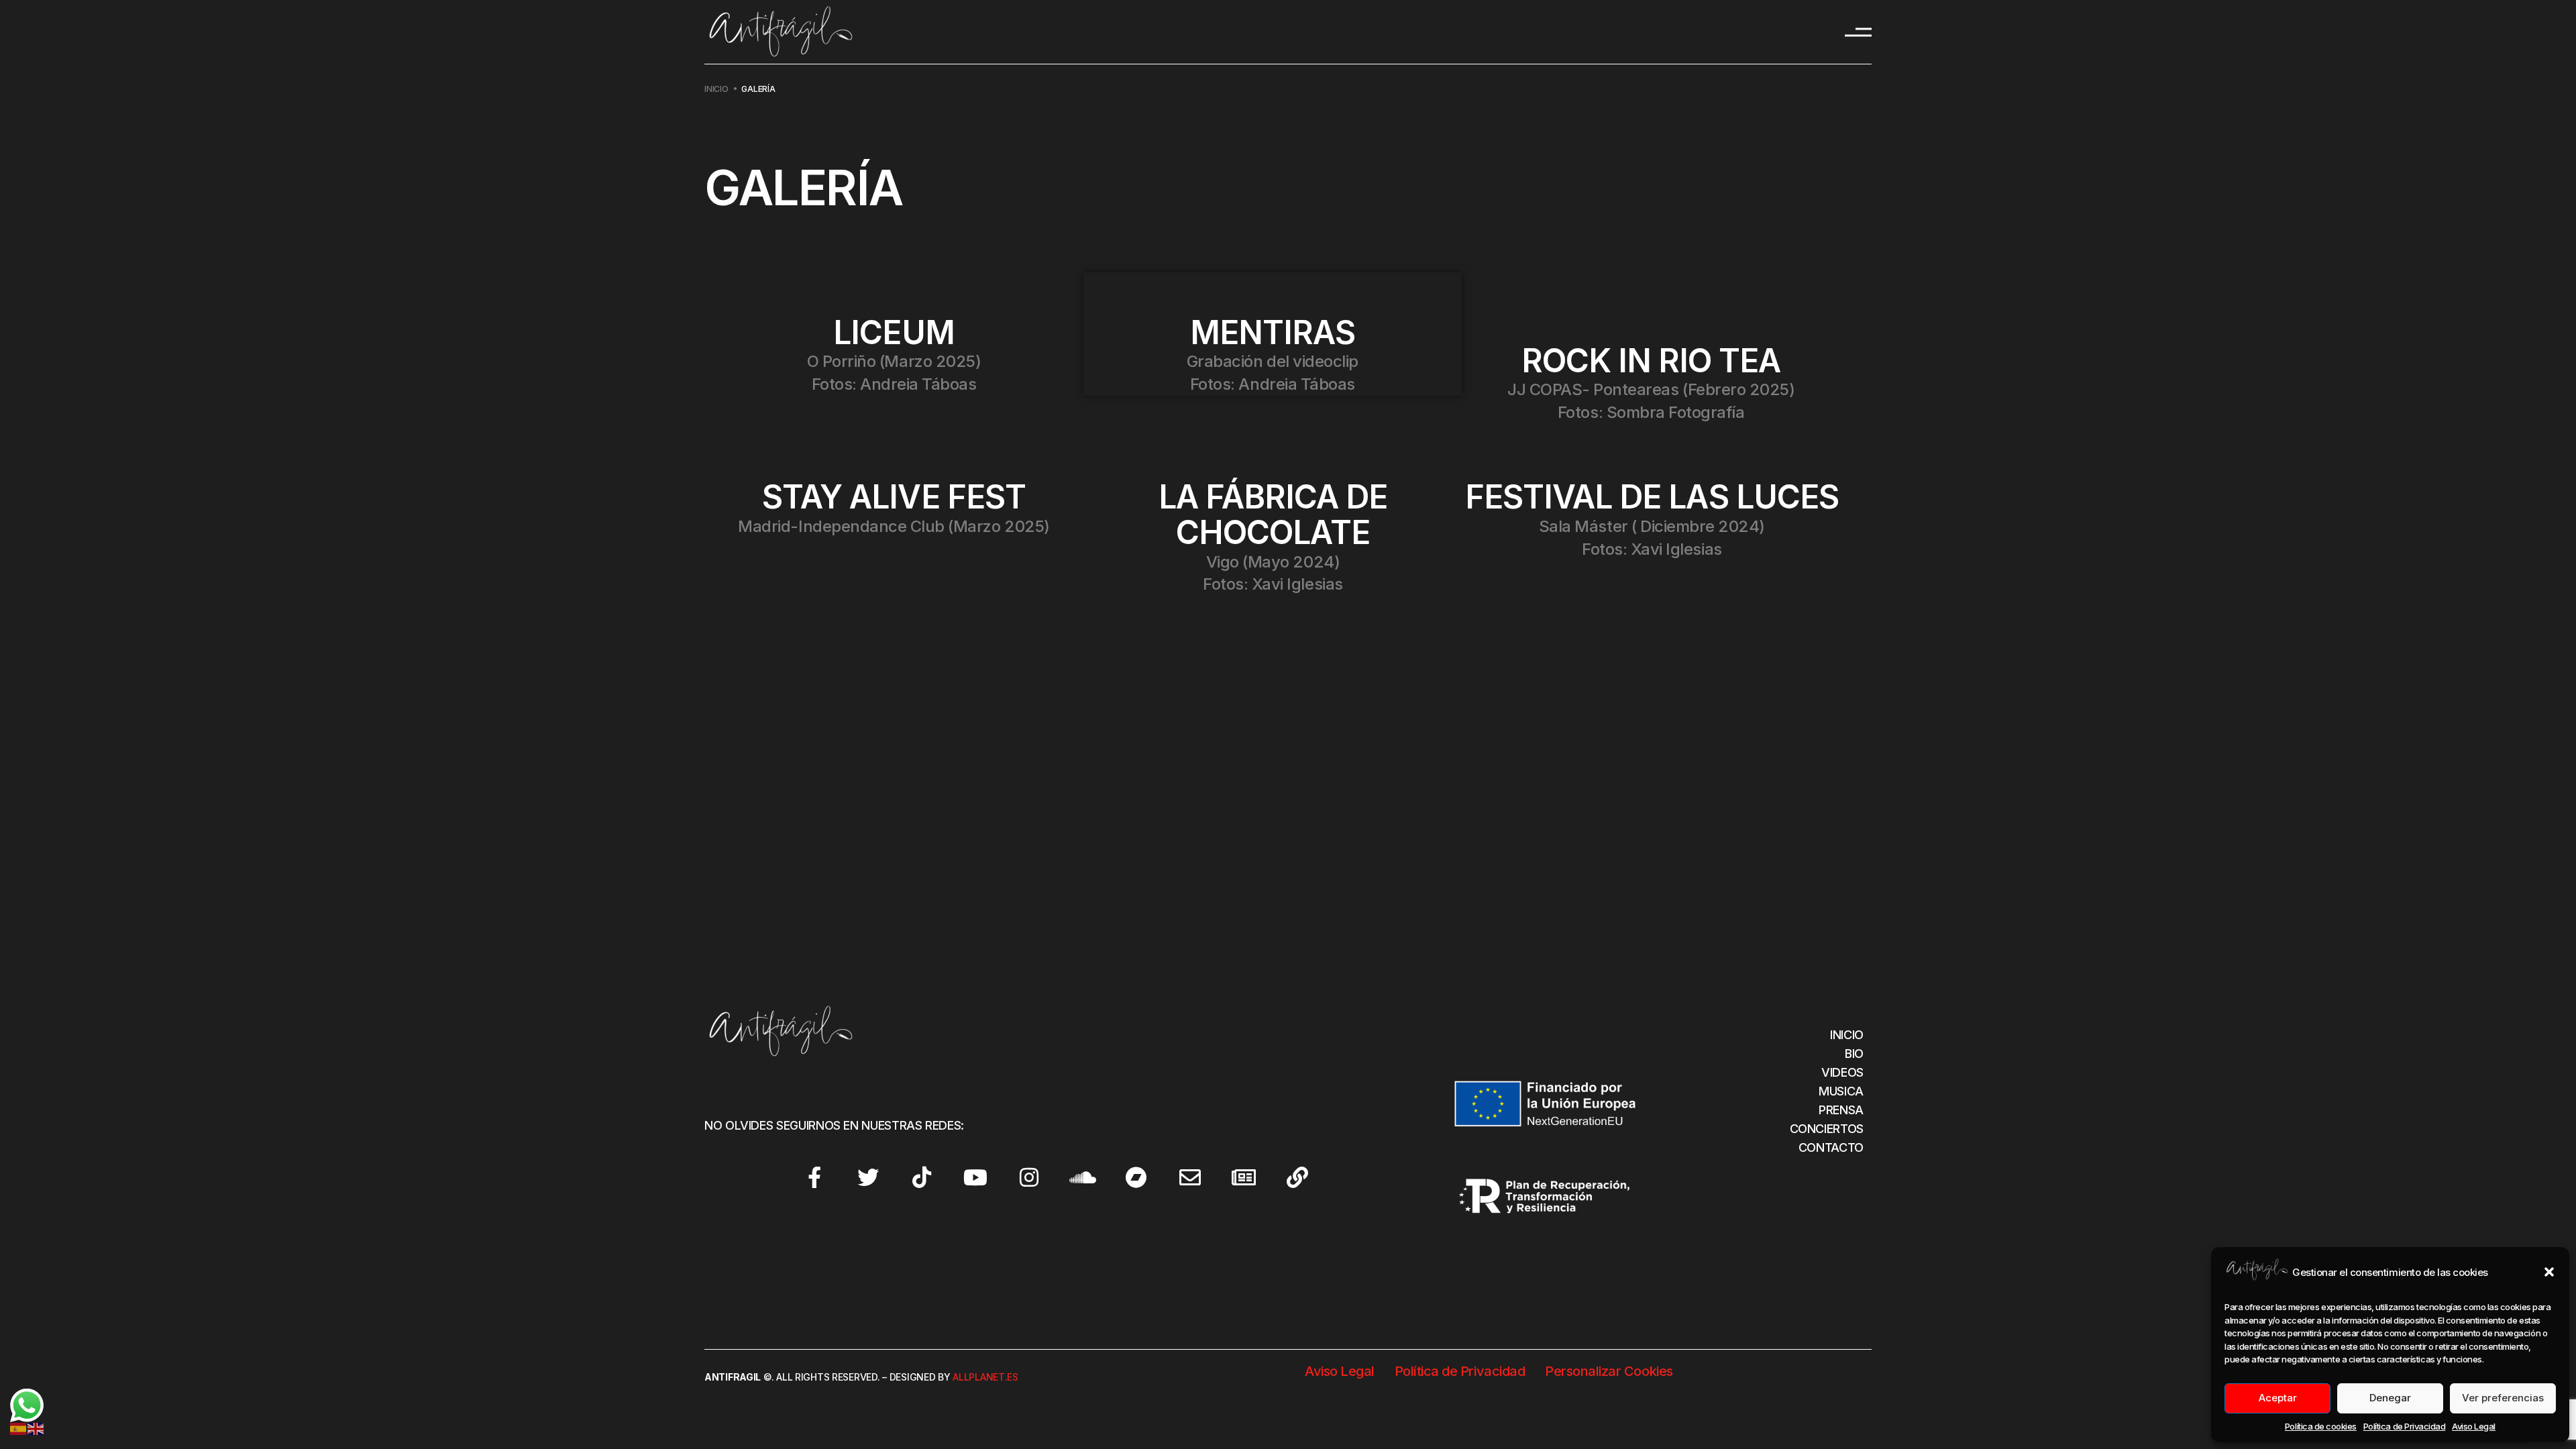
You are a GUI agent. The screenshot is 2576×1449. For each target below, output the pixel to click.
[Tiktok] (922, 1177)
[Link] (1297, 1177)
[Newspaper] (1244, 1177)
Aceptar (2278, 1398)
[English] (36, 1427)
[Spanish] (19, 1427)
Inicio (716, 89)
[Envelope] (1190, 1177)
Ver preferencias (2503, 1398)
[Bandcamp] (1136, 1177)
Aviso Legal (2474, 1426)
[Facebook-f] (814, 1177)
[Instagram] (1029, 1177)
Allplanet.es (985, 1377)
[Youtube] (975, 1177)
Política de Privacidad (2404, 1426)
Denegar (2390, 1398)
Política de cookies (2321, 1426)
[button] (2549, 1272)
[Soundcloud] (1083, 1177)
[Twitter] (868, 1177)
